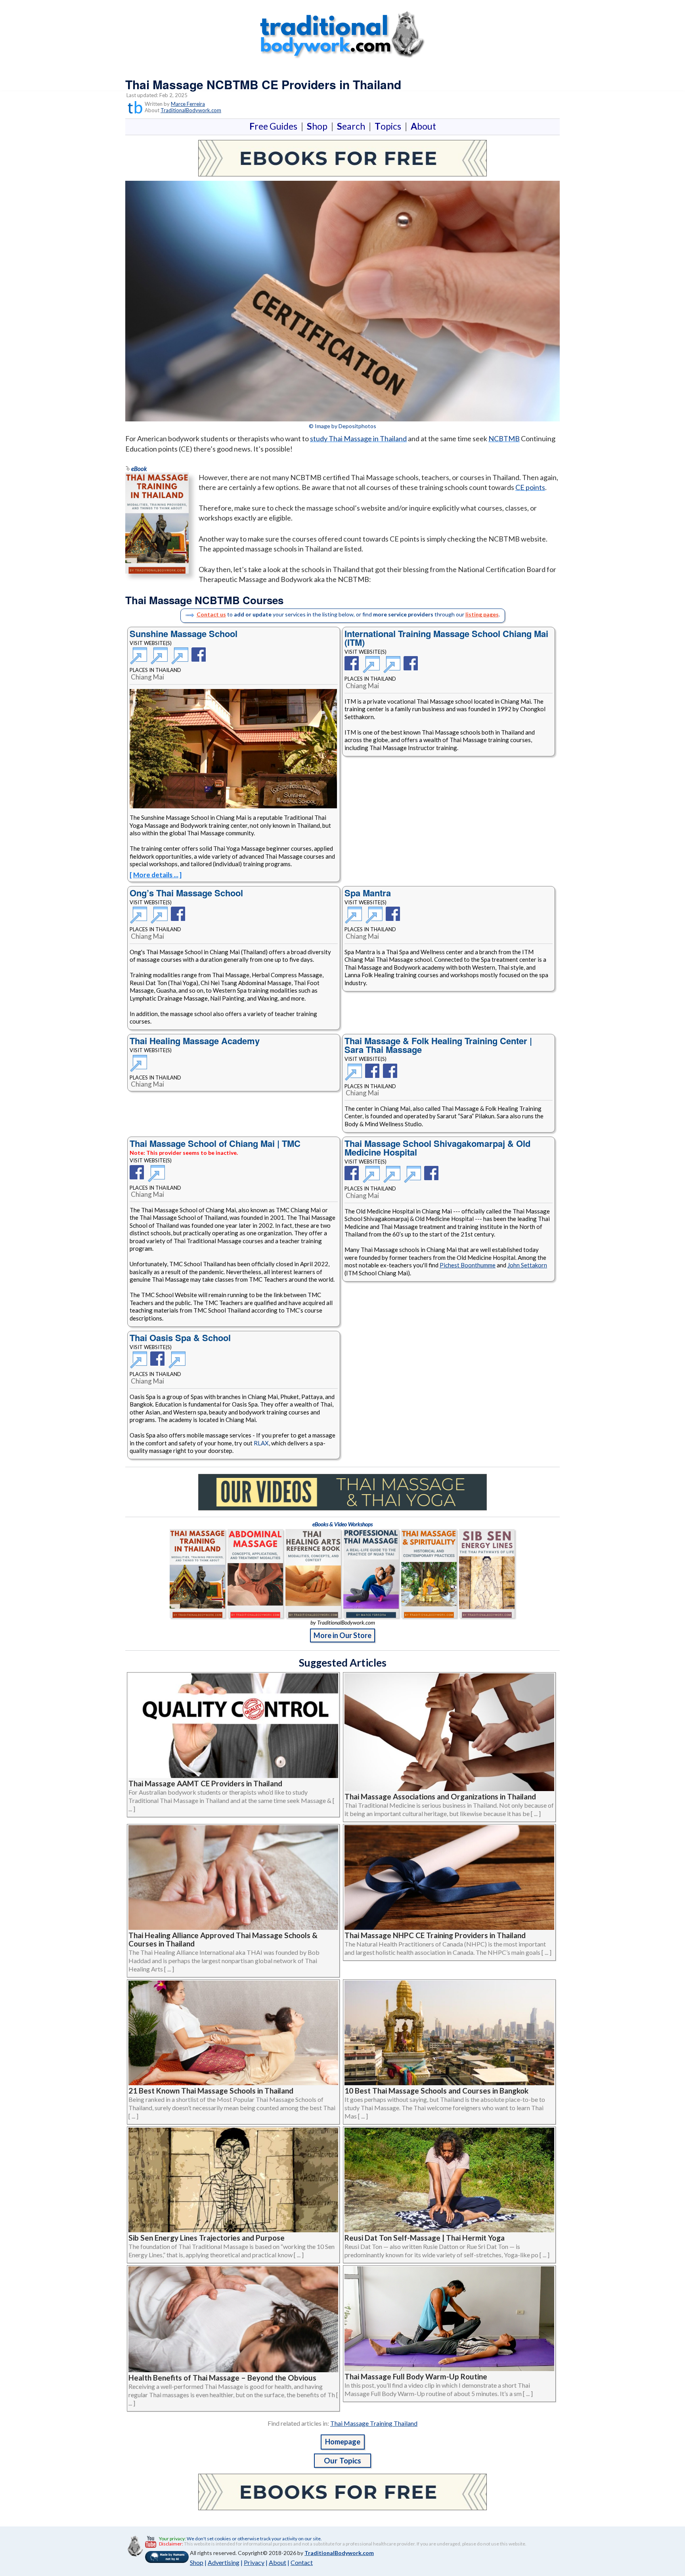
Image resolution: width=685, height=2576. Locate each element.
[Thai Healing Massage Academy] (140, 1059)
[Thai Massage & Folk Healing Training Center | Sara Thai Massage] (355, 1077)
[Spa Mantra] (355, 920)
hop (319, 126)
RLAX (261, 1443)
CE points (530, 487)
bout (423, 126)
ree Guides (275, 126)
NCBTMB (504, 438)
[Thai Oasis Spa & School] (140, 1364)
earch (353, 126)
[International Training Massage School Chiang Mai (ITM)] (353, 669)
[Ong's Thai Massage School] (140, 920)
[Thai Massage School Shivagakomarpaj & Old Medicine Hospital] (353, 1179)
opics (389, 126)
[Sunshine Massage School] (140, 660)
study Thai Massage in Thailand (358, 438)
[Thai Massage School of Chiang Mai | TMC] (139, 1178)
